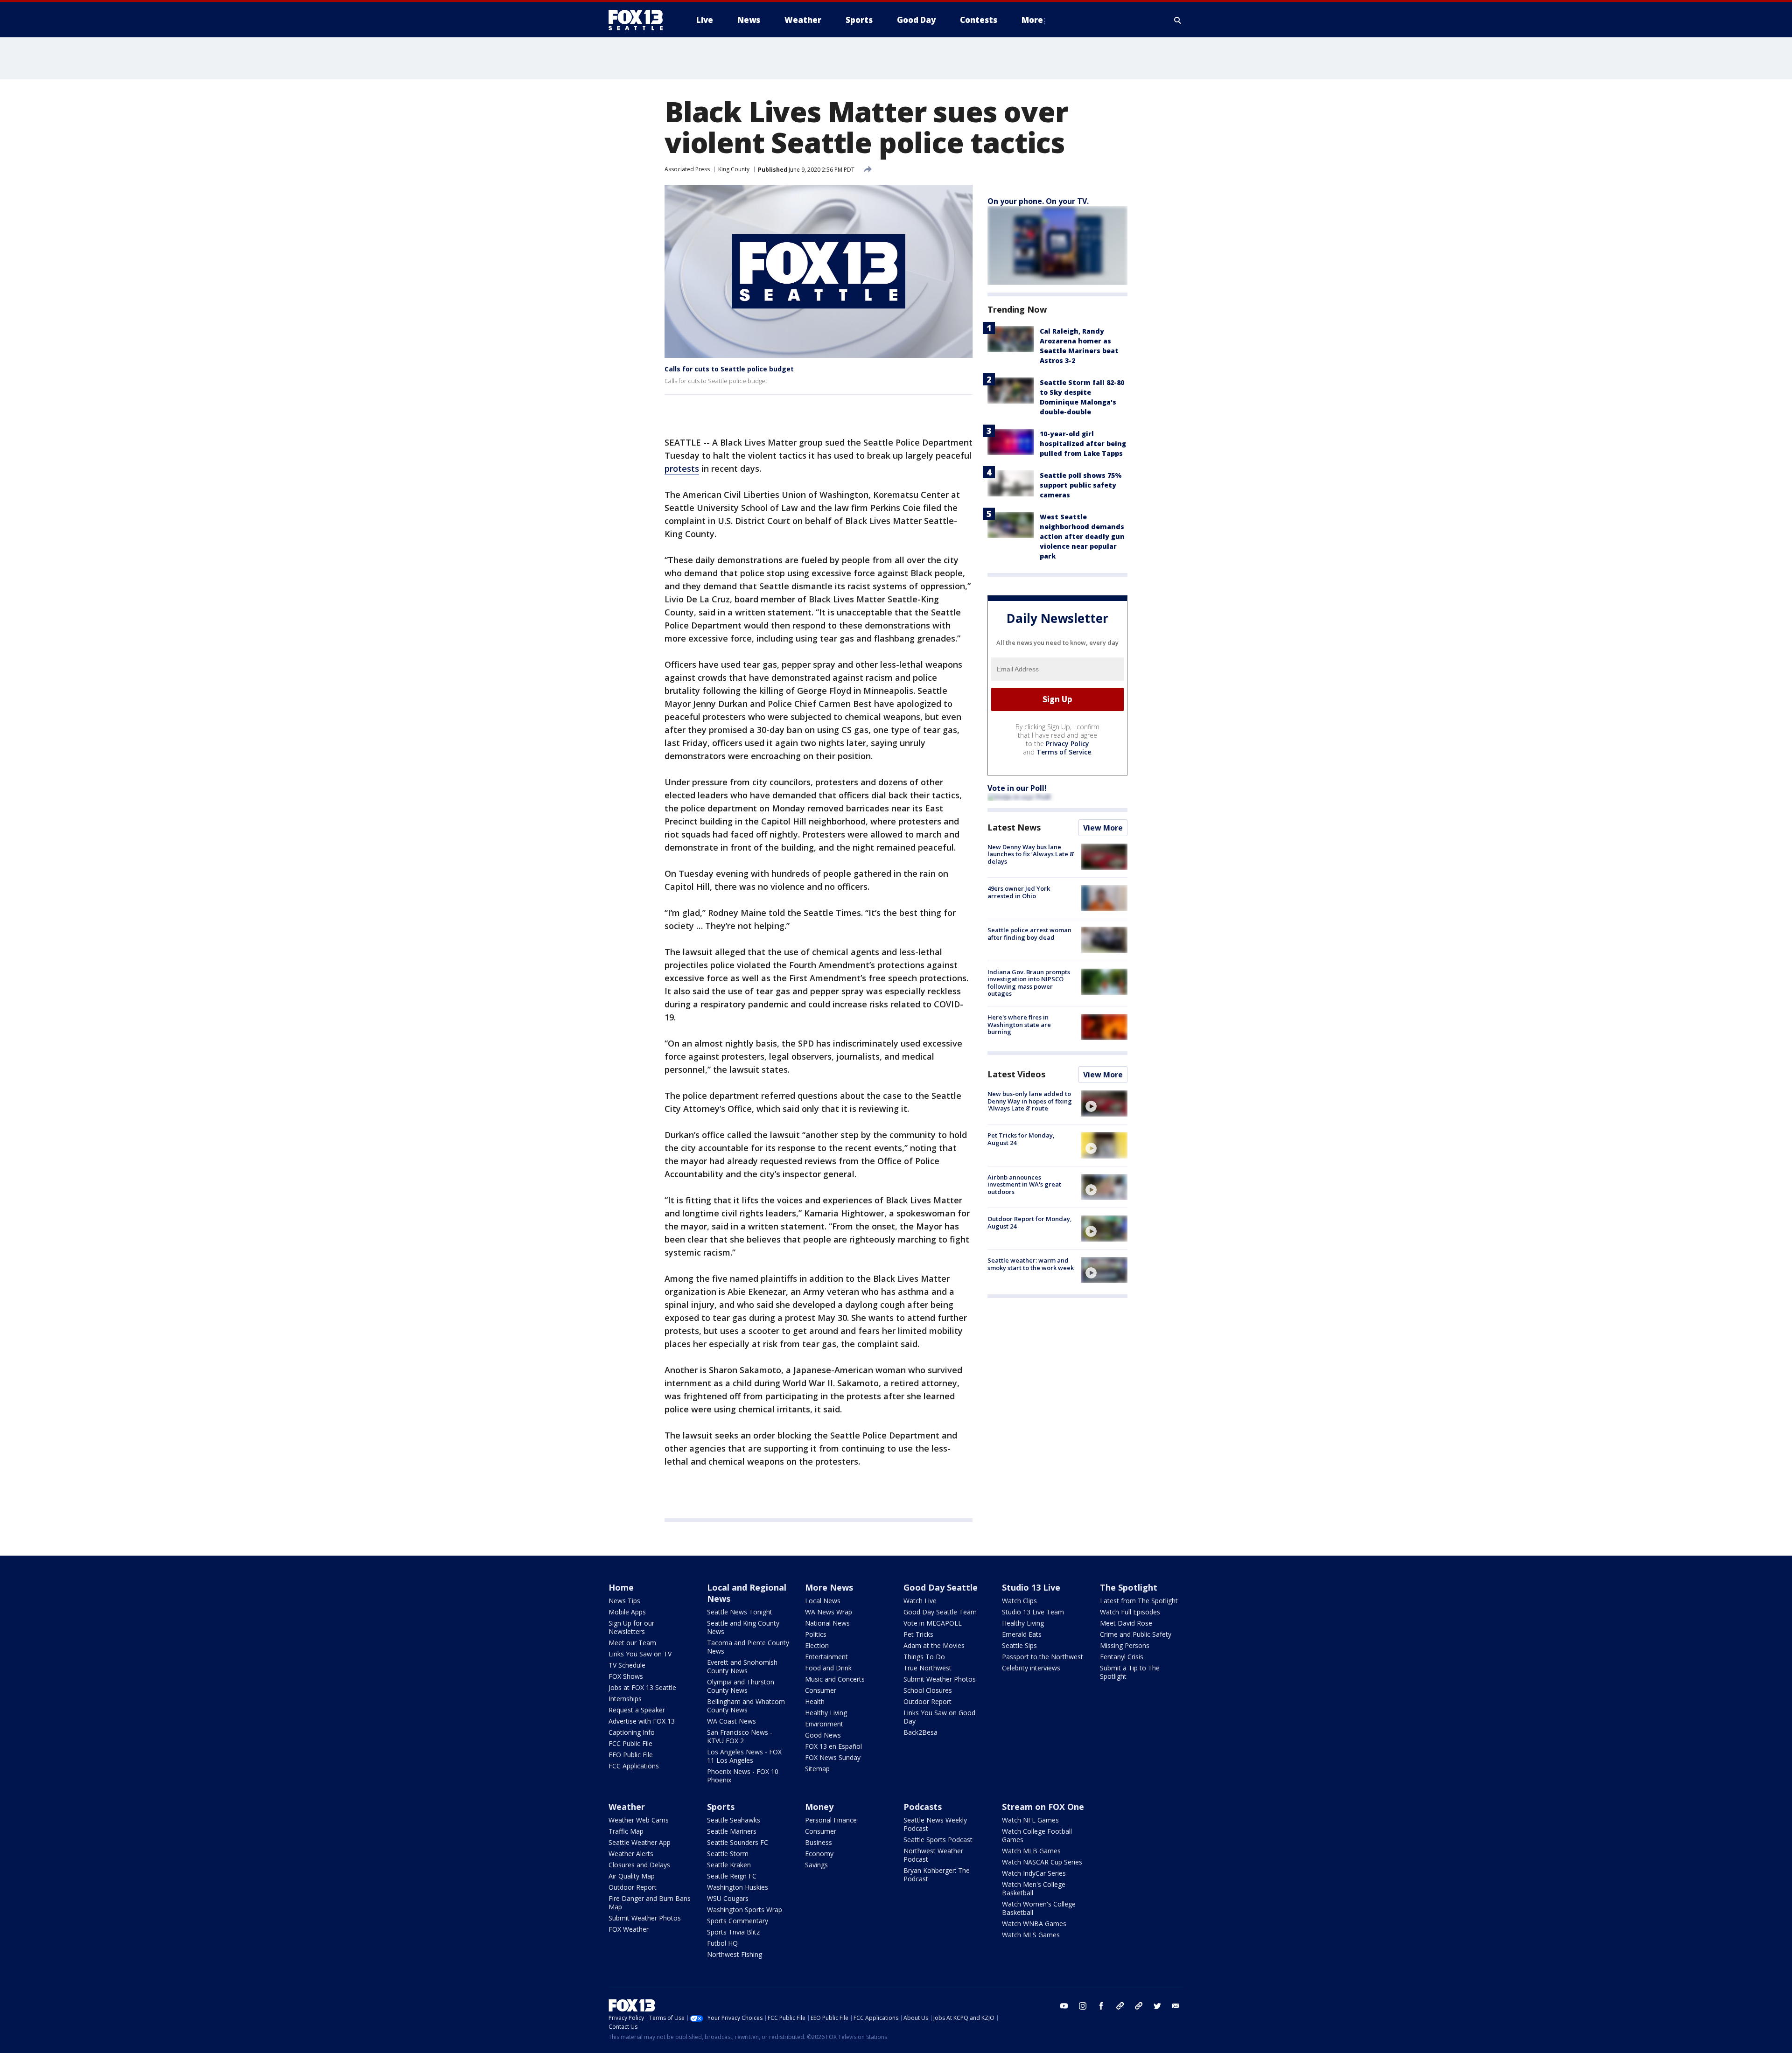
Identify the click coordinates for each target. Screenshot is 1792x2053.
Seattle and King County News (743, 1627)
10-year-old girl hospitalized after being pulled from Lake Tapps (1083, 443)
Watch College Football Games (1037, 1835)
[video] (1104, 1103)
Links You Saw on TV (640, 1654)
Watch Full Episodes (1130, 1612)
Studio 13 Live (1031, 1587)
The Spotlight (1129, 1587)
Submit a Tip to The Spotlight (1130, 1672)
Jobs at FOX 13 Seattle (642, 1687)
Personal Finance (831, 1820)
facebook (1101, 2006)
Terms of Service (1064, 752)
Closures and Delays (639, 1865)
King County (734, 169)
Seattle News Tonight (740, 1612)
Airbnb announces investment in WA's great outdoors (1024, 1184)
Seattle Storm (728, 1854)
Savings (816, 1865)
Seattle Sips (1019, 1645)
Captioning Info (632, 1732)
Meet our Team (632, 1643)
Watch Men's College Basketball (1034, 1889)
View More (1103, 828)
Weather (627, 1807)
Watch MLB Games (1031, 1851)
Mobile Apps (627, 1612)
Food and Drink (828, 1668)
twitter (1157, 2006)
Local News (823, 1601)
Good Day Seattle (941, 1587)
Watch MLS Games (1031, 1935)
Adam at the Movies (934, 1645)
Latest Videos (1016, 1074)
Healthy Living (826, 1713)
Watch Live (920, 1601)
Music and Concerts (835, 1679)
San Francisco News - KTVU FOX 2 (740, 1736)
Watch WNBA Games (1034, 1924)
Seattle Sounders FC (738, 1842)
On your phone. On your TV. (1038, 201)
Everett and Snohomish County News (742, 1666)
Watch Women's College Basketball (1039, 1908)
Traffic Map (626, 1831)
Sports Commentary (738, 1921)
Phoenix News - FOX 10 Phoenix (743, 1776)
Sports (721, 1807)
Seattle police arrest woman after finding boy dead (1029, 934)
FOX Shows (626, 1676)
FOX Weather (629, 1929)
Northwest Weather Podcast (933, 1855)
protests (682, 468)
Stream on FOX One (1043, 1807)
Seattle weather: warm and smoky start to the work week (1031, 1264)
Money (819, 1807)
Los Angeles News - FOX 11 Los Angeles (744, 1756)
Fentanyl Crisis (1122, 1657)
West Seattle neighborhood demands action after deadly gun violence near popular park (1082, 536)
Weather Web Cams (639, 1820)
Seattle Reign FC (732, 1876)
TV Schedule (627, 1665)
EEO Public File (631, 1755)
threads (1139, 2006)
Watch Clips (1019, 1601)
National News (827, 1623)
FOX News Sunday (833, 1757)
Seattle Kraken (729, 1865)
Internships (625, 1699)
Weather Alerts (631, 1854)
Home (621, 1587)
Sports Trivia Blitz (733, 1932)
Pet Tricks (918, 1634)
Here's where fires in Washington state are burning (1019, 1024)
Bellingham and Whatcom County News (746, 1706)
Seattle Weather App (640, 1842)
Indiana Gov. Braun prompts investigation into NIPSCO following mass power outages (1029, 983)
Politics (816, 1634)
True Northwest (927, 1668)
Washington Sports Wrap (745, 1910)
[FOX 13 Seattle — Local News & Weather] (639, 20)
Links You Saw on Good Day (939, 1717)
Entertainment (826, 1657)
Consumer (821, 1690)
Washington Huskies (738, 1887)
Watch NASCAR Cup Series (1042, 1862)
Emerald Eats (1022, 1634)
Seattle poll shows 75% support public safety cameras (1081, 485)
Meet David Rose (1126, 1623)
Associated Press (687, 169)
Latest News (1014, 827)
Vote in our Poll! (1017, 788)
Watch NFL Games (1030, 1820)
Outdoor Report (927, 1701)
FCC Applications (634, 1766)
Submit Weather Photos (940, 1679)
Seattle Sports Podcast (938, 1840)
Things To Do (924, 1657)
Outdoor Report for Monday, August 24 (1030, 1222)
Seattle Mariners (732, 1831)
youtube (1064, 2006)
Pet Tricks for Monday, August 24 (1021, 1139)
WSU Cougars (728, 1898)
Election (817, 1645)
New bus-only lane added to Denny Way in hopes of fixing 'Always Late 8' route (1030, 1101)
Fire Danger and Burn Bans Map (650, 1903)
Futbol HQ (722, 1943)
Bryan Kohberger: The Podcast (937, 1875)
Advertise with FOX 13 (642, 1721)
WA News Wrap (829, 1612)
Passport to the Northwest (1043, 1657)
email (1176, 2006)
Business (819, 1842)
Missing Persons (1125, 1645)
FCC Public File (630, 1743)
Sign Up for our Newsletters (631, 1627)
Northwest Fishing (735, 1954)
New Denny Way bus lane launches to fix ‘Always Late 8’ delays (1031, 854)
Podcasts (923, 1807)
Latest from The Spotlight (1139, 1601)
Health (815, 1701)
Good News (823, 1735)
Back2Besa (920, 1732)
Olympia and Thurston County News (741, 1686)
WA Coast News (731, 1721)
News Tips (624, 1601)
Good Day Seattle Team (940, 1612)
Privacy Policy (1067, 744)
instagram (1083, 2006)
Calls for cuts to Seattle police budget (729, 369)
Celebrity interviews (1031, 1668)
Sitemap (817, 1769)
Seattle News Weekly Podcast (935, 1824)
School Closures (928, 1690)
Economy (819, 1854)
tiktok (1120, 2006)
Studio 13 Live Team (1033, 1612)
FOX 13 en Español (833, 1746)
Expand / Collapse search (1178, 20)
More (1032, 20)
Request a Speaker (637, 1710)
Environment (824, 1724)
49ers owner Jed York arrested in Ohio (1019, 892)
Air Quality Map (632, 1876)
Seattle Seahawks (734, 1820)
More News (829, 1587)
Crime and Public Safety (1136, 1634)
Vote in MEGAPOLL (933, 1623)
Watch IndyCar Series (1034, 1873)
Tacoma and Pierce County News (748, 1647)
